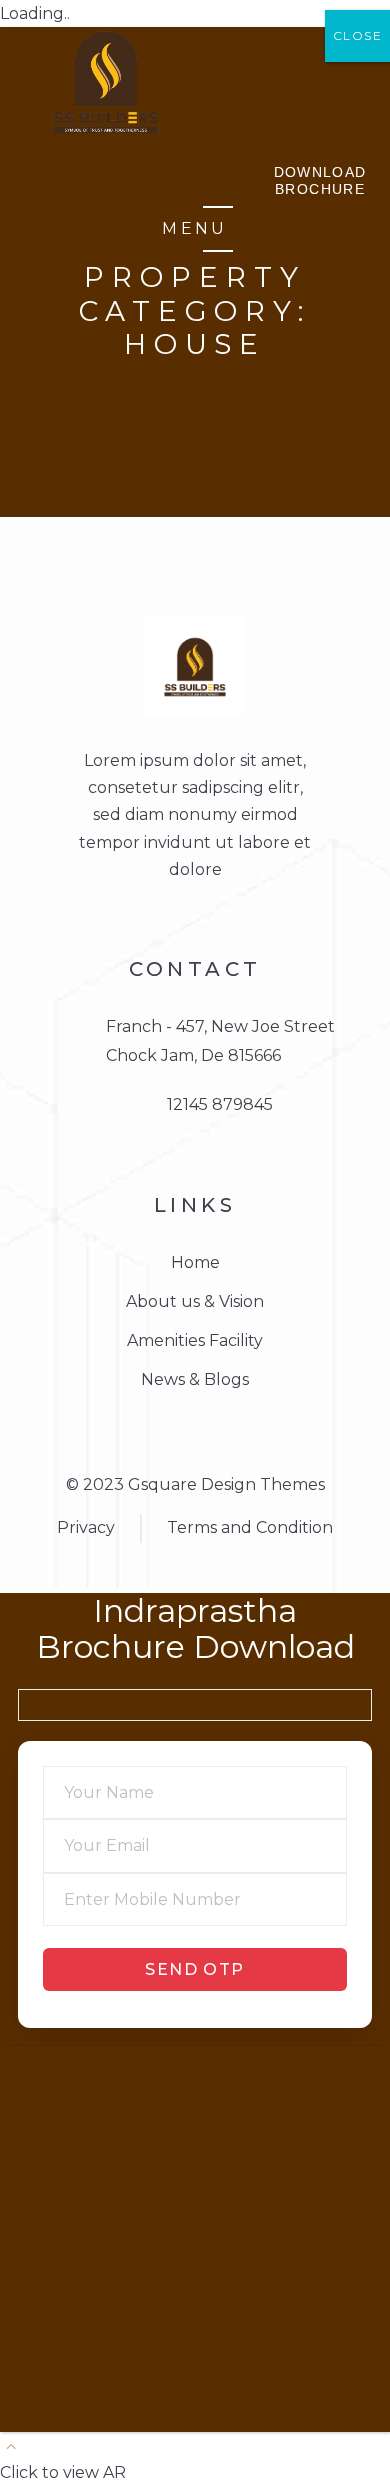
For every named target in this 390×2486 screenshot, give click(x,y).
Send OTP (194, 1969)
